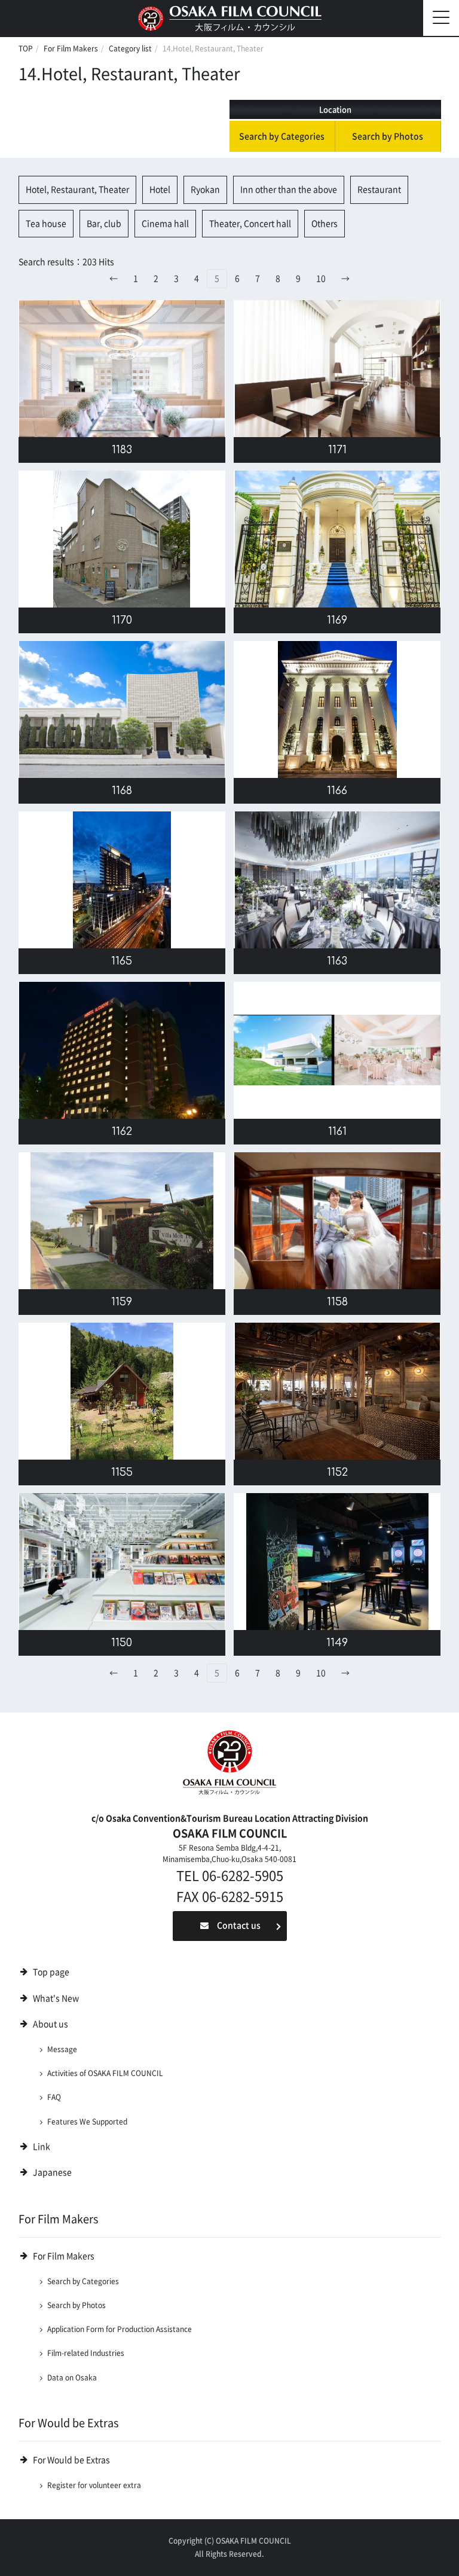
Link (42, 2147)
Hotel (160, 190)
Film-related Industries (86, 2353)
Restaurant (379, 190)
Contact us (239, 1925)
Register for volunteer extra (94, 2485)
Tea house (46, 224)
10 (321, 279)
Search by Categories (282, 136)
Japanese (52, 2172)
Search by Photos (388, 136)
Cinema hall (165, 224)
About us (51, 2024)
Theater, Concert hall (250, 224)
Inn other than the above (289, 190)
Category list (130, 48)
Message (62, 2049)
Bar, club (104, 224)
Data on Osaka (72, 2377)
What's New (56, 1998)
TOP (26, 48)
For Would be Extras (71, 2460)
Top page (51, 1972)
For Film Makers (71, 48)
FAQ (54, 2097)
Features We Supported (87, 2122)
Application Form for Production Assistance (120, 2329)
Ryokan (205, 190)
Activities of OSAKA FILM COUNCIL (105, 2073)
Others (325, 224)
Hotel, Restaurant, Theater (77, 190)
